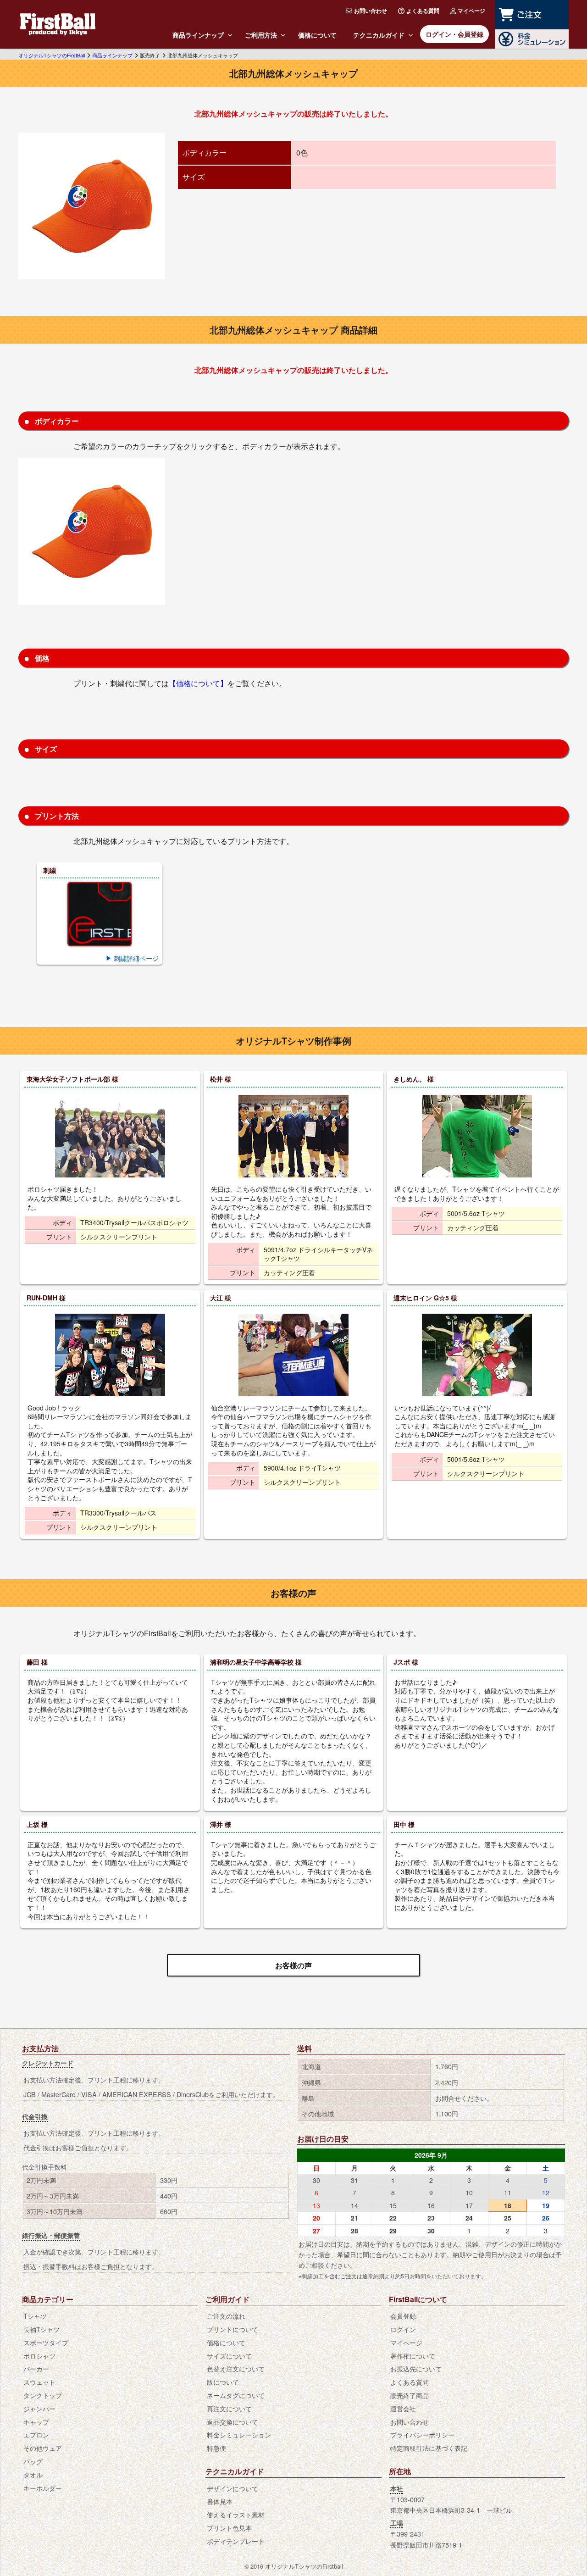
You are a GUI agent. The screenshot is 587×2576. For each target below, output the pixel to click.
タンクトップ (43, 2395)
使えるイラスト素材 (236, 2514)
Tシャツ (35, 2316)
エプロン (36, 2434)
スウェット (39, 2382)
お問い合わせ (371, 11)
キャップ (36, 2422)
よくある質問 (423, 11)
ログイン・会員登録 (454, 34)
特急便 (216, 2448)
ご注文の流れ (226, 2316)
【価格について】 (198, 683)
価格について (317, 35)
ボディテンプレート (236, 2541)
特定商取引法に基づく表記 (429, 2448)
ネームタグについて (236, 2395)
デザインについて (233, 2488)
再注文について (229, 2408)
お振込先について (416, 2368)
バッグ (33, 2461)
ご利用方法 (261, 35)
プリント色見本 (229, 2528)
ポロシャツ (39, 2356)
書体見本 (220, 2501)
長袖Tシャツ (42, 2329)
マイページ (471, 11)
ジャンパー (39, 2408)
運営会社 (403, 2408)
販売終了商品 (410, 2395)
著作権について (413, 2356)
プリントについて (233, 2329)
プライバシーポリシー (422, 2434)
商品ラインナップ (198, 35)
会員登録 (403, 2316)
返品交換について (233, 2422)
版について (223, 2382)
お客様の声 (293, 1965)
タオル (33, 2474)
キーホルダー (43, 2488)
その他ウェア (43, 2448)
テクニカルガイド (379, 35)
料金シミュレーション (239, 2434)
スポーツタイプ (46, 2342)
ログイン (403, 2329)
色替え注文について (236, 2368)
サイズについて (229, 2356)
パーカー (36, 2368)
